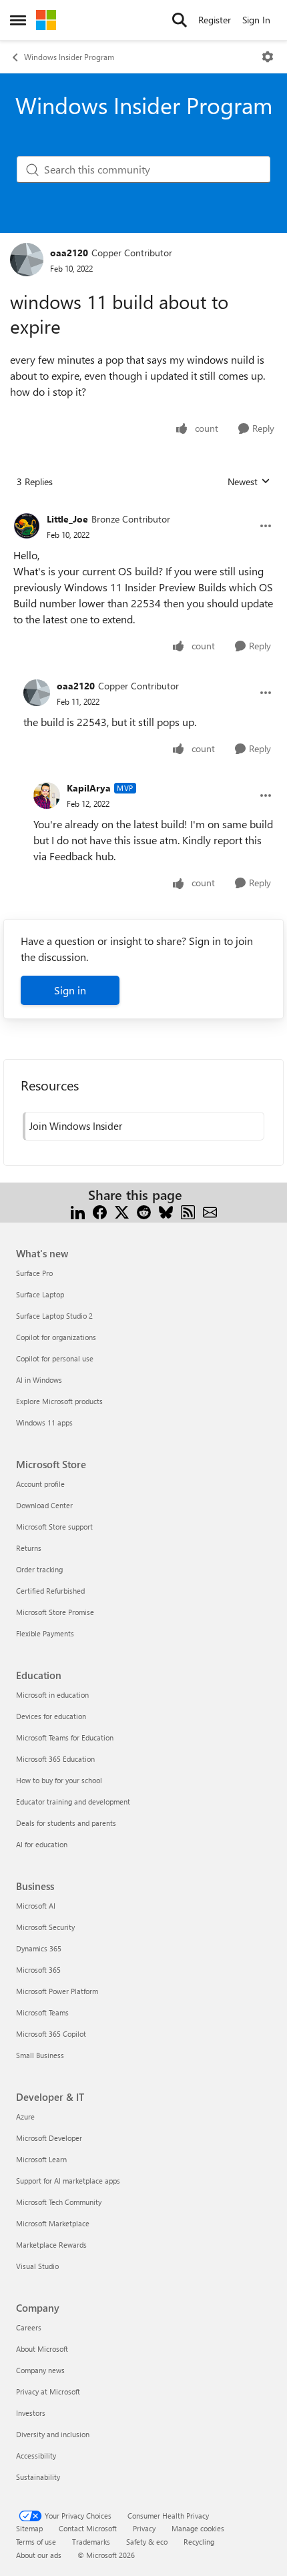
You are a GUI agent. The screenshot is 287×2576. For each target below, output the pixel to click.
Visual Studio (37, 2266)
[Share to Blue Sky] (166, 1211)
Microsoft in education (52, 1695)
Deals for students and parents (66, 1823)
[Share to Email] (210, 1211)
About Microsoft (42, 2349)
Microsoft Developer (49, 2138)
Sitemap (29, 2528)
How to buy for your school (59, 1780)
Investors (31, 2413)
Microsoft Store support (54, 1527)
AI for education (42, 1844)
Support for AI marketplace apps (68, 2181)
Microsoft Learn (41, 2159)
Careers (29, 2327)
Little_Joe (67, 519)
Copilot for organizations (56, 1337)
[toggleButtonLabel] (268, 57)
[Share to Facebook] (100, 1211)
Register (215, 20)
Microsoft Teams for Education (65, 1737)
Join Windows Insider (76, 1126)
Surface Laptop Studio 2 (54, 1316)
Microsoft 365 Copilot (51, 2034)
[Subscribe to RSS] (188, 1211)
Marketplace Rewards (51, 2245)
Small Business (40, 2055)
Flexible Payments (45, 1633)
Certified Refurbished (50, 1591)
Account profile (40, 1484)
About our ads (39, 2555)
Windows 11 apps (44, 1422)
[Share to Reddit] (144, 1211)
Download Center (44, 1505)
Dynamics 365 (39, 1948)
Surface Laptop (40, 1294)
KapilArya (89, 788)
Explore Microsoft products (59, 1401)
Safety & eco (147, 2542)
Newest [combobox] (249, 482)
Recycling (199, 2542)
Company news (40, 2370)
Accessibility (36, 2456)
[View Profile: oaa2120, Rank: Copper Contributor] (27, 260)
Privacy (144, 2528)
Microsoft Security (45, 1927)
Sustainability (38, 2477)
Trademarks (91, 2542)
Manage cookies (198, 2528)
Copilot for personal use (55, 1358)
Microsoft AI (36, 1906)
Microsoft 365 (38, 1970)
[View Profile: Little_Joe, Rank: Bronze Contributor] (27, 526)
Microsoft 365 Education (55, 1759)
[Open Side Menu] (18, 20)
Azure (25, 2117)
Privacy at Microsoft (48, 2391)
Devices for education (51, 1716)
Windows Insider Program (69, 57)
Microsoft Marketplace (53, 2223)
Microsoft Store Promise (55, 1612)
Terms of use (36, 2542)
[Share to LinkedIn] (78, 1211)
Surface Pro (34, 1273)
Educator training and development (73, 1802)
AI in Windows (39, 1380)
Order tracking (39, 1569)
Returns (29, 1548)
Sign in (70, 990)
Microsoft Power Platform (57, 1991)
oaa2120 (69, 253)
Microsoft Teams (42, 2012)
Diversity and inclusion (53, 2434)
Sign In (256, 20)
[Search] (180, 20)
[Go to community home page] (46, 20)
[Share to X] (122, 1211)
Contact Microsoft (88, 2528)
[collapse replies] (143, 509)
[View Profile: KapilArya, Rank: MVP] (47, 795)
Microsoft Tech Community (59, 2202)
